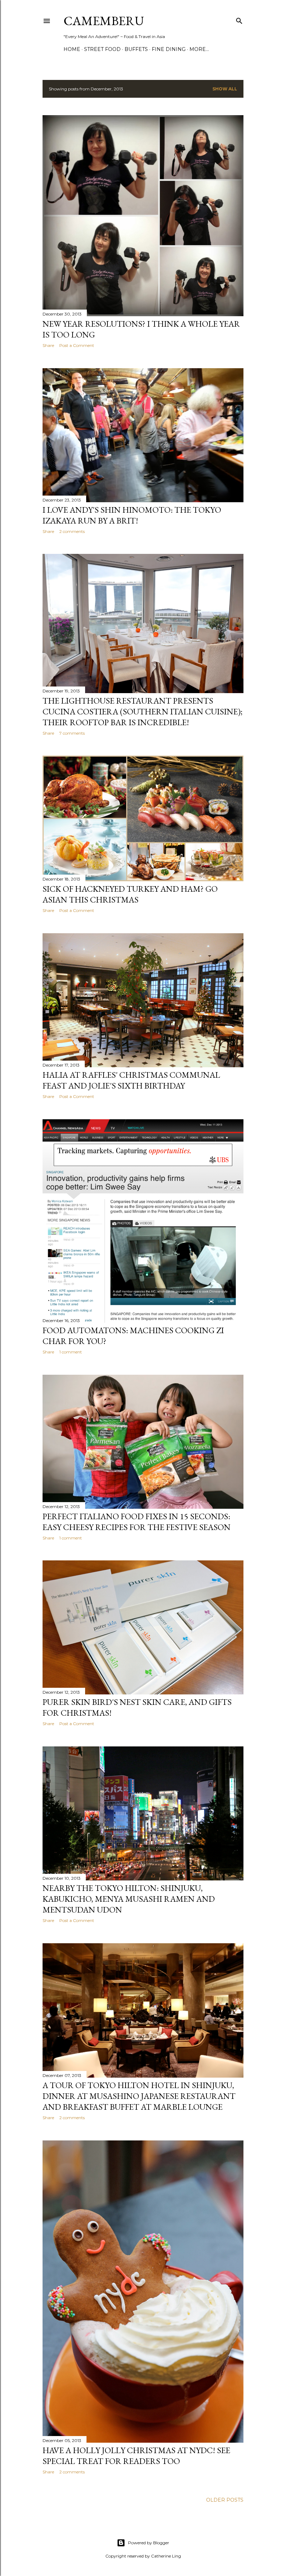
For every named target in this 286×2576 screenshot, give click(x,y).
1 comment (71, 1352)
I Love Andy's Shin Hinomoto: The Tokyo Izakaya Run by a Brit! (132, 515)
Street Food (102, 49)
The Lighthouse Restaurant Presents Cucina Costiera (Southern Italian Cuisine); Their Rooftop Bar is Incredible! (142, 711)
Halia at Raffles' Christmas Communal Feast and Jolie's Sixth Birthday (131, 1080)
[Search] (239, 19)
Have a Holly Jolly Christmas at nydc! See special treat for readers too (136, 2456)
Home (72, 49)
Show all (225, 89)
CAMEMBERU (104, 21)
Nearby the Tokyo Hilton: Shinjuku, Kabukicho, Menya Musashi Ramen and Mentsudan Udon (129, 1899)
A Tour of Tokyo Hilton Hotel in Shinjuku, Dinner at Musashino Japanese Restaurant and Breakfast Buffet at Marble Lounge (139, 2096)
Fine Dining (169, 49)
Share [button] (48, 345)
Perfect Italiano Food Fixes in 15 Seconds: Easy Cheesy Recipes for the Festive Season (137, 1522)
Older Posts (225, 2500)
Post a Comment (77, 345)
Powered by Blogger (149, 2543)
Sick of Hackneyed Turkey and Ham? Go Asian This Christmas (130, 894)
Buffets (136, 49)
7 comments (72, 733)
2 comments (72, 531)
